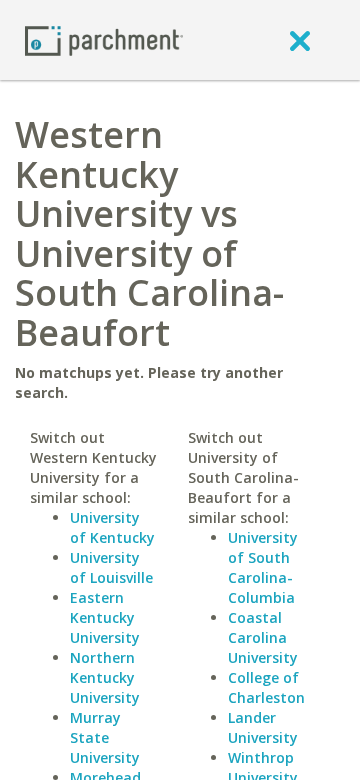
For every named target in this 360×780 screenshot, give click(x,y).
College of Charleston (266, 687)
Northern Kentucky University (105, 677)
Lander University (263, 727)
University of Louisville (111, 567)
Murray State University (105, 737)
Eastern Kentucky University (105, 617)
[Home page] (104, 39)
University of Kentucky (112, 527)
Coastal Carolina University (263, 637)
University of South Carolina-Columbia (263, 567)
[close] (300, 40)
